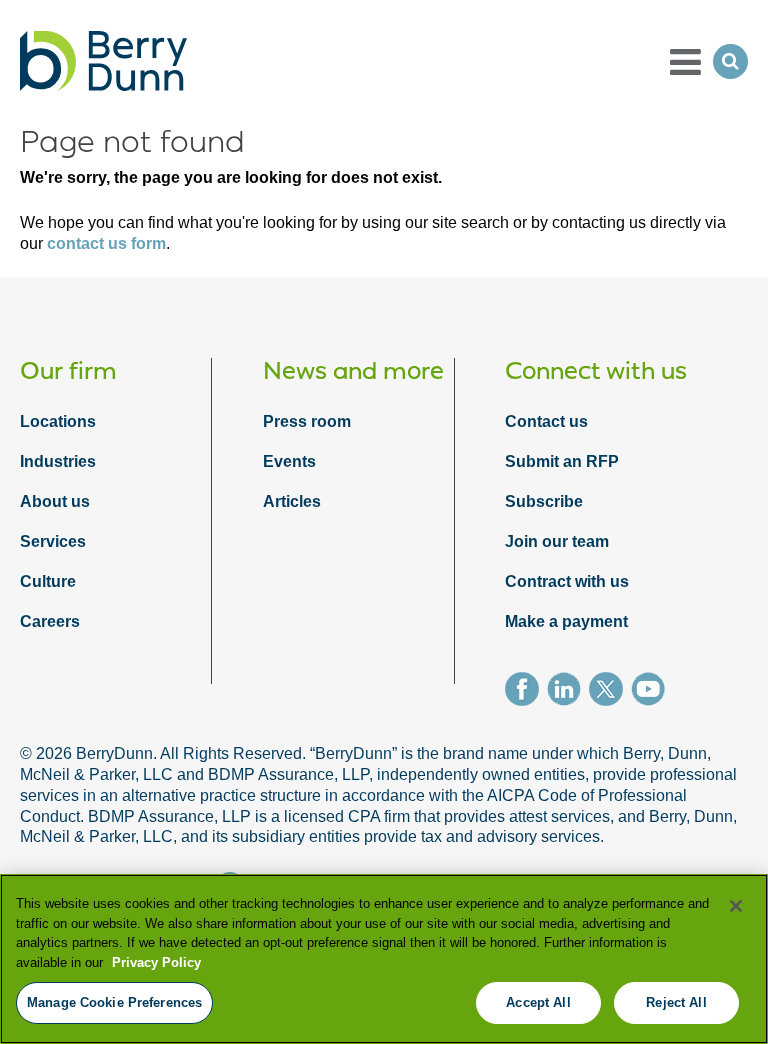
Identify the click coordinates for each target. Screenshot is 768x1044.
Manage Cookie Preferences (114, 1002)
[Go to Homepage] (103, 61)
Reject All (676, 1002)
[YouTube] (652, 692)
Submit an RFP (562, 461)
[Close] (736, 906)
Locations (58, 421)
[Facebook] (526, 692)
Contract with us (567, 581)
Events (289, 461)
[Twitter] (610, 692)
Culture (48, 581)
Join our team (557, 541)
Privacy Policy (156, 962)
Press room (307, 421)
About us (55, 501)
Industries (58, 461)
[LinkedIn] (568, 692)
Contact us (546, 421)
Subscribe (544, 501)
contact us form (106, 243)
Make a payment (566, 621)
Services (53, 541)
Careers (50, 621)
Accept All (538, 1002)
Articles (292, 501)
